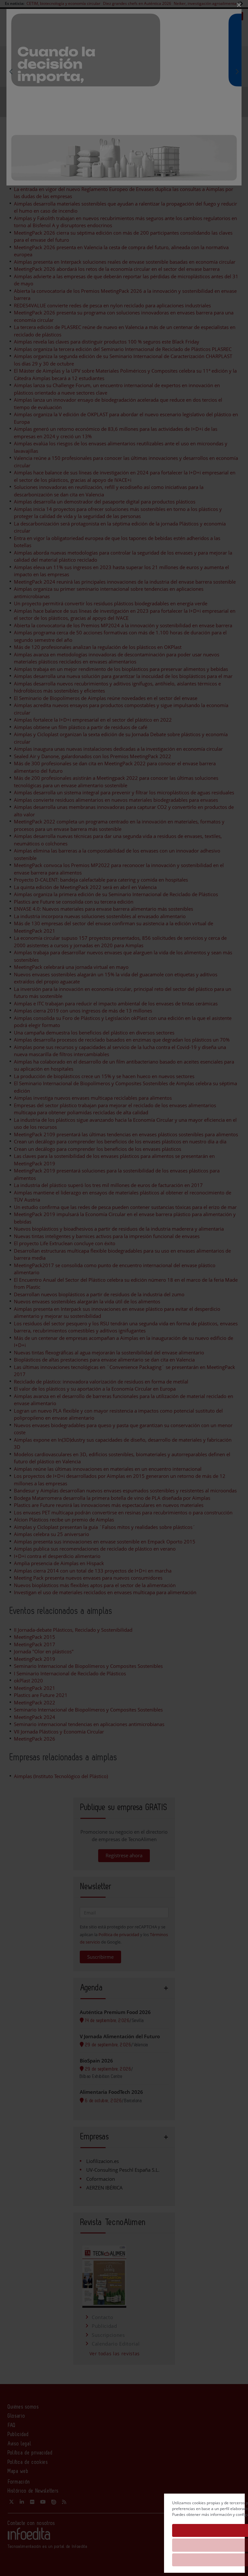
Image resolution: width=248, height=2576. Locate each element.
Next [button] (237, 71)
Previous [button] (11, 71)
